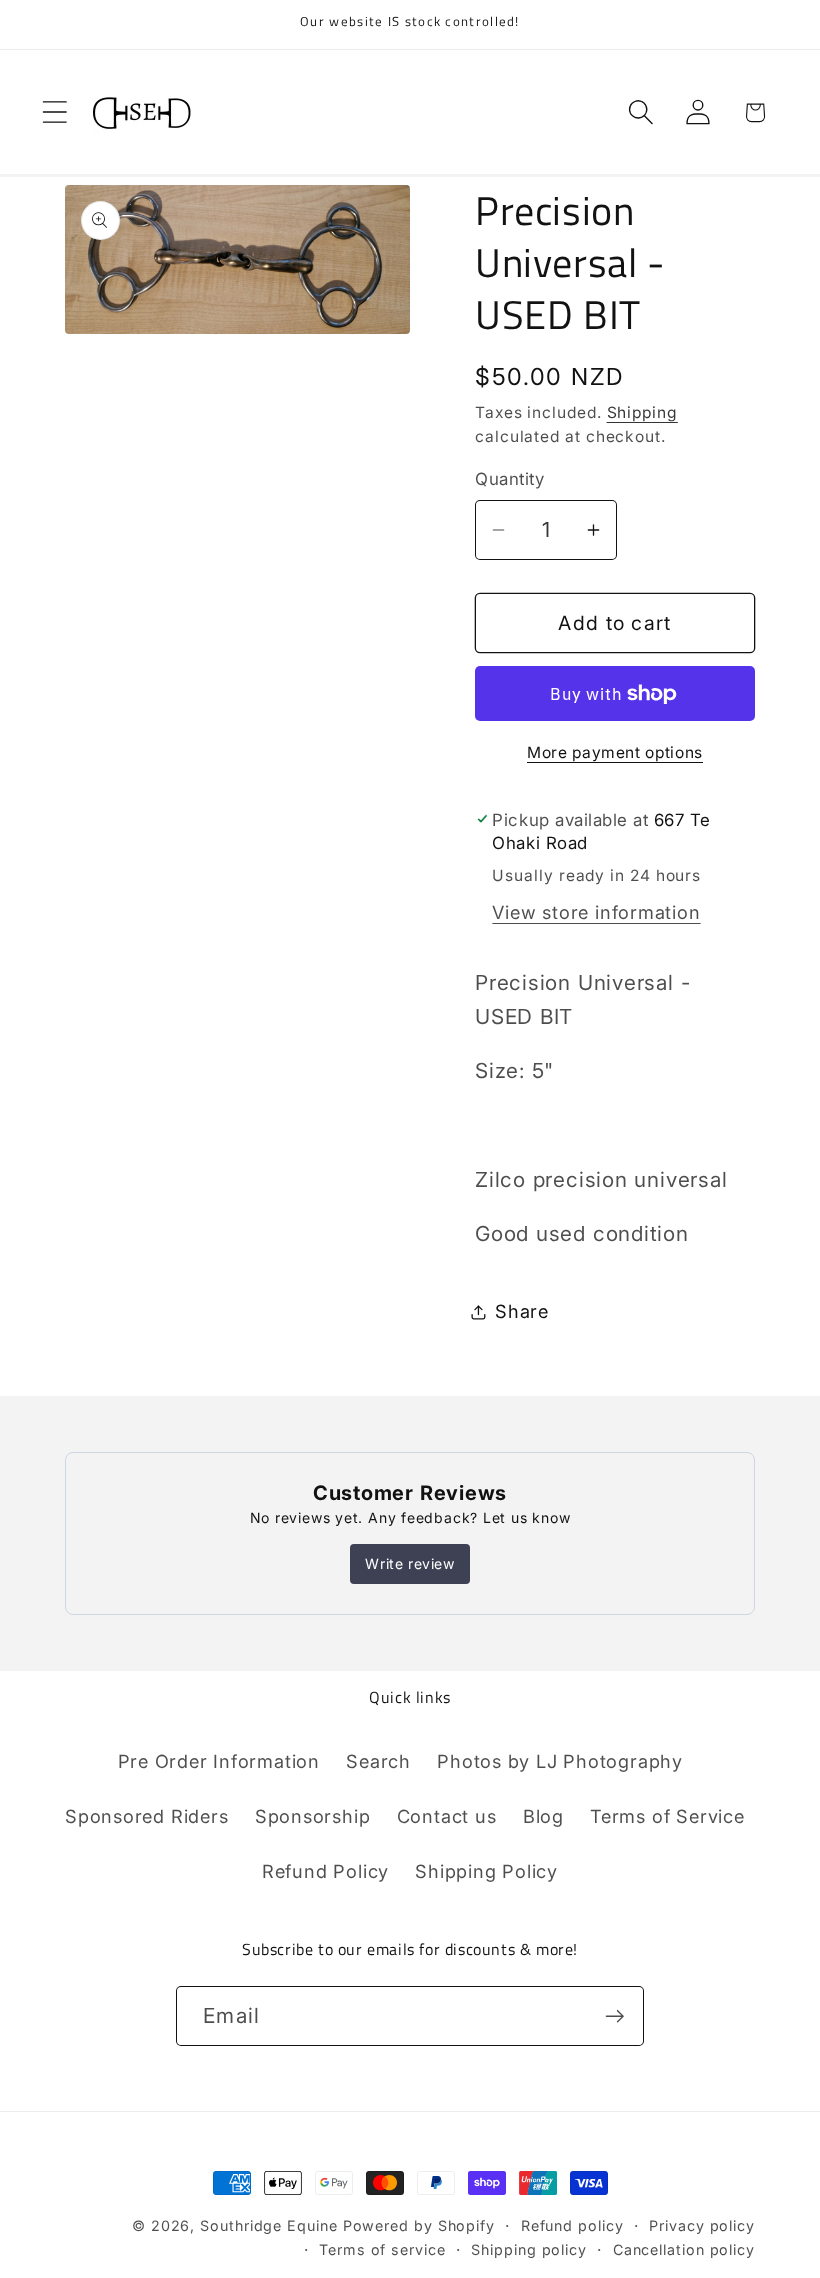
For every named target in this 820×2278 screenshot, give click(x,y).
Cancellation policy (684, 2249)
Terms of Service (667, 1816)
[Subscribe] (614, 2016)
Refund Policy (325, 1871)
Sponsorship (313, 1816)
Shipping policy (529, 2249)
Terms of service (382, 2249)
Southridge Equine (271, 2225)
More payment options (615, 752)
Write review (409, 1563)
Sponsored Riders (146, 1816)
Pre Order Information (219, 1761)
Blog (543, 1816)
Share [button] (522, 1311)
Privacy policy (702, 2225)
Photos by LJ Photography (560, 1761)
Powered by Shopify (419, 2225)
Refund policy (572, 2225)
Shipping (642, 412)
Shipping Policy (486, 1871)
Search (378, 1761)
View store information (596, 912)
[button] (54, 112)
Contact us (447, 1816)
